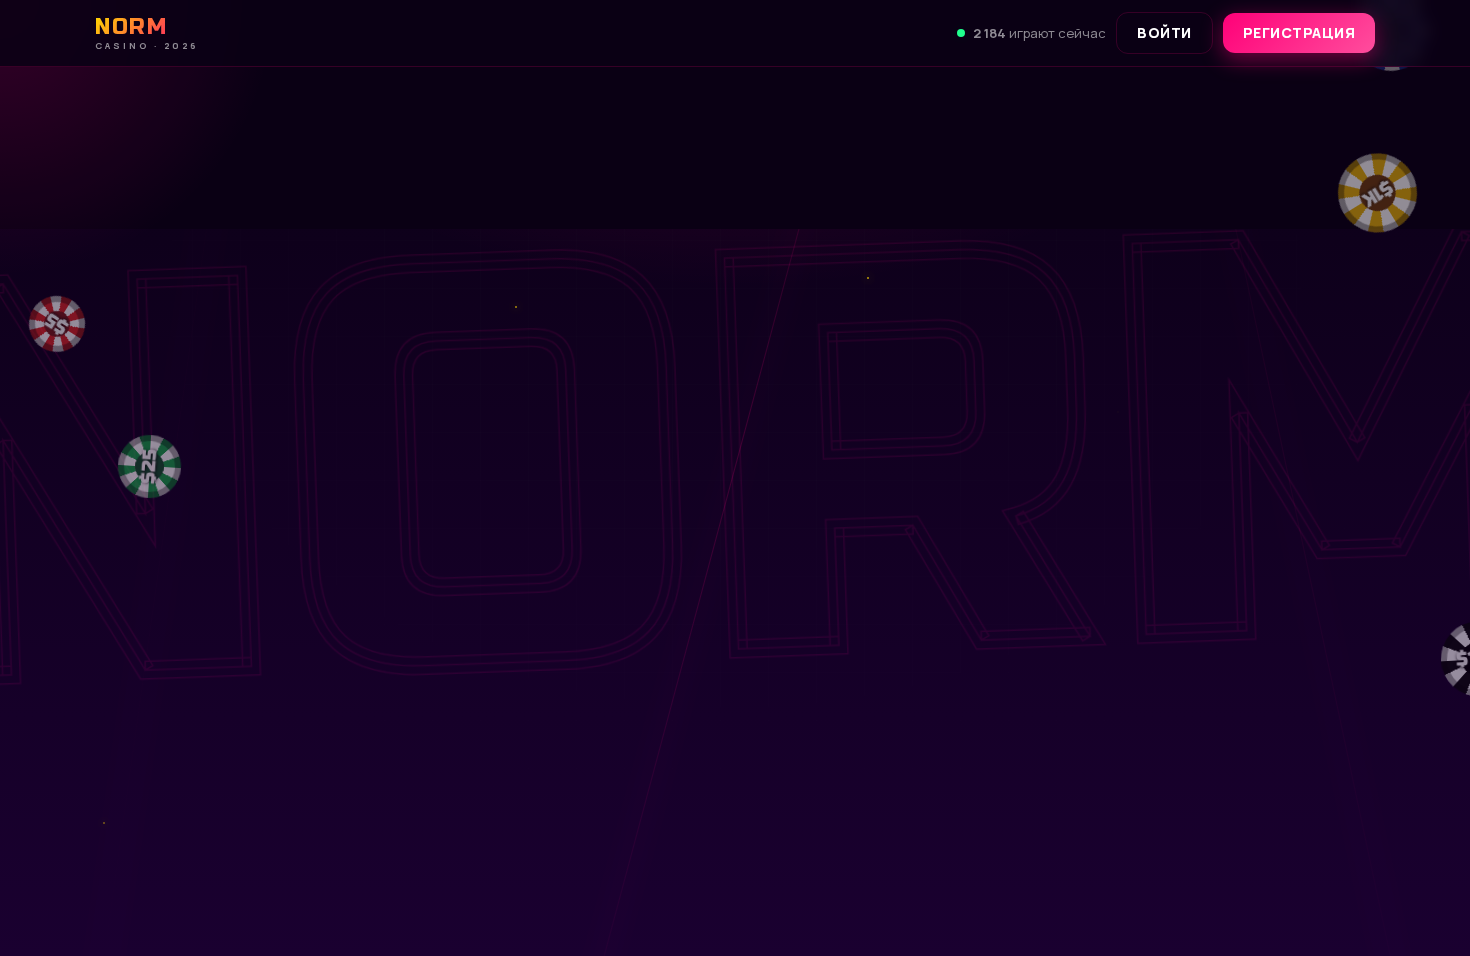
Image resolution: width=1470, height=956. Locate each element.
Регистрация (1299, 32)
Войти (1164, 32)
